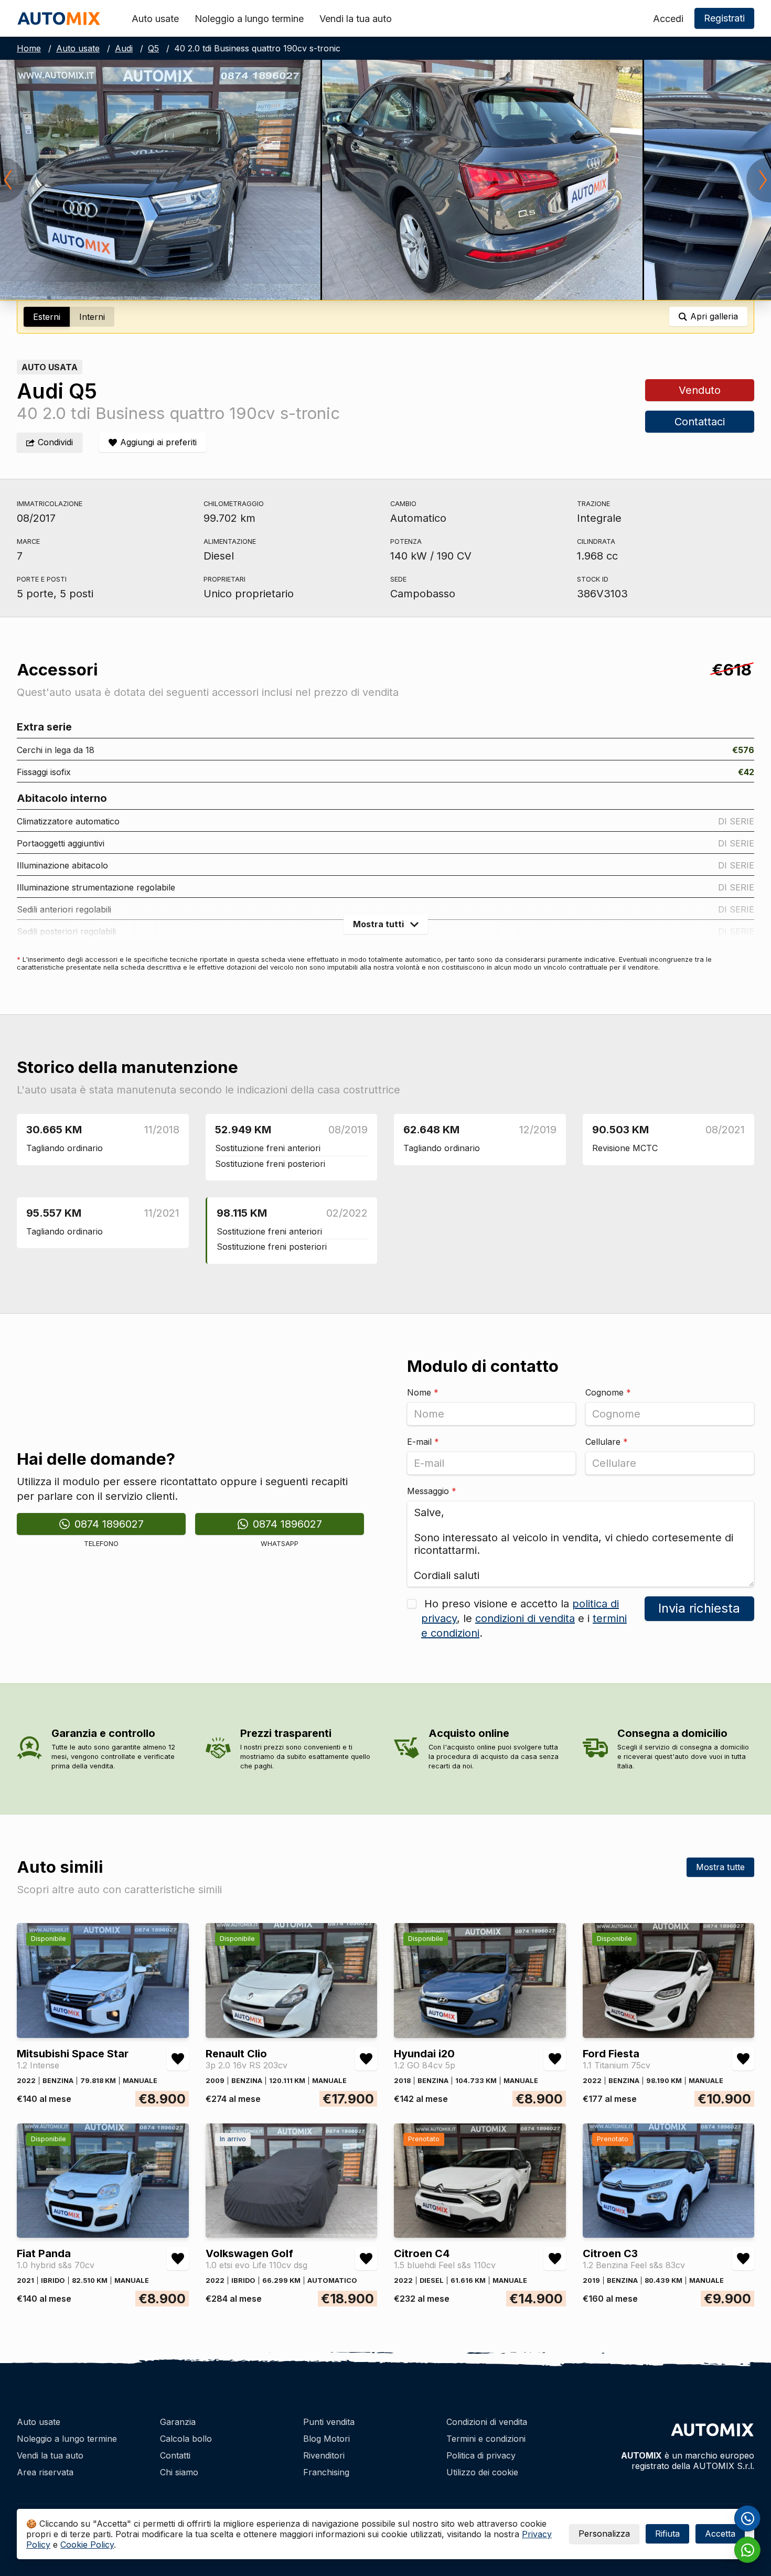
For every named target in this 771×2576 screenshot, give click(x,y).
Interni (92, 317)
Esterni (47, 317)
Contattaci (700, 422)
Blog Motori (326, 2439)
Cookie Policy (87, 2545)
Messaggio (432, 1491)
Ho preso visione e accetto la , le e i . (524, 1618)
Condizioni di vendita (487, 2422)
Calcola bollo (186, 2439)
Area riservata (45, 2472)
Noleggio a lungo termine (249, 19)
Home (29, 48)
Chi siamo (179, 2472)
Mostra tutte (720, 1867)
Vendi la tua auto (356, 19)
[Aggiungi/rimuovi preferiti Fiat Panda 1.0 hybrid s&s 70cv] (178, 2259)
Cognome (608, 1392)
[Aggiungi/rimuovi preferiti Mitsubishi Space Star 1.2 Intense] (178, 2059)
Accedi (668, 19)
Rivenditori (324, 2455)
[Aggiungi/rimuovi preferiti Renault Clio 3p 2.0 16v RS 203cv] (366, 2059)
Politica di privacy (481, 2455)
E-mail (423, 1442)
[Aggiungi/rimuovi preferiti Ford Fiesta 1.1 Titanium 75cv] (743, 2059)
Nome (423, 1392)
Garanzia (178, 2422)
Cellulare (607, 1442)
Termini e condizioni (486, 2439)
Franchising (326, 2472)
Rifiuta (667, 2534)
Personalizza (604, 2534)
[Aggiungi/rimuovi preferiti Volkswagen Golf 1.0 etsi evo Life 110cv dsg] (366, 2259)
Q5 (153, 48)
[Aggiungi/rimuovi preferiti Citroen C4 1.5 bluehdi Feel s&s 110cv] (555, 2259)
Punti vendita (329, 2422)
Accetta (720, 2534)
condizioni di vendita (525, 1618)
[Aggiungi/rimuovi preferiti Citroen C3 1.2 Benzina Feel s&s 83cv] (743, 2259)
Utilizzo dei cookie (482, 2472)
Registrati (724, 18)
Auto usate (155, 19)
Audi (124, 48)
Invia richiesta (700, 1608)
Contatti (175, 2455)
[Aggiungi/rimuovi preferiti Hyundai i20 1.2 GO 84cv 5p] (555, 2059)
